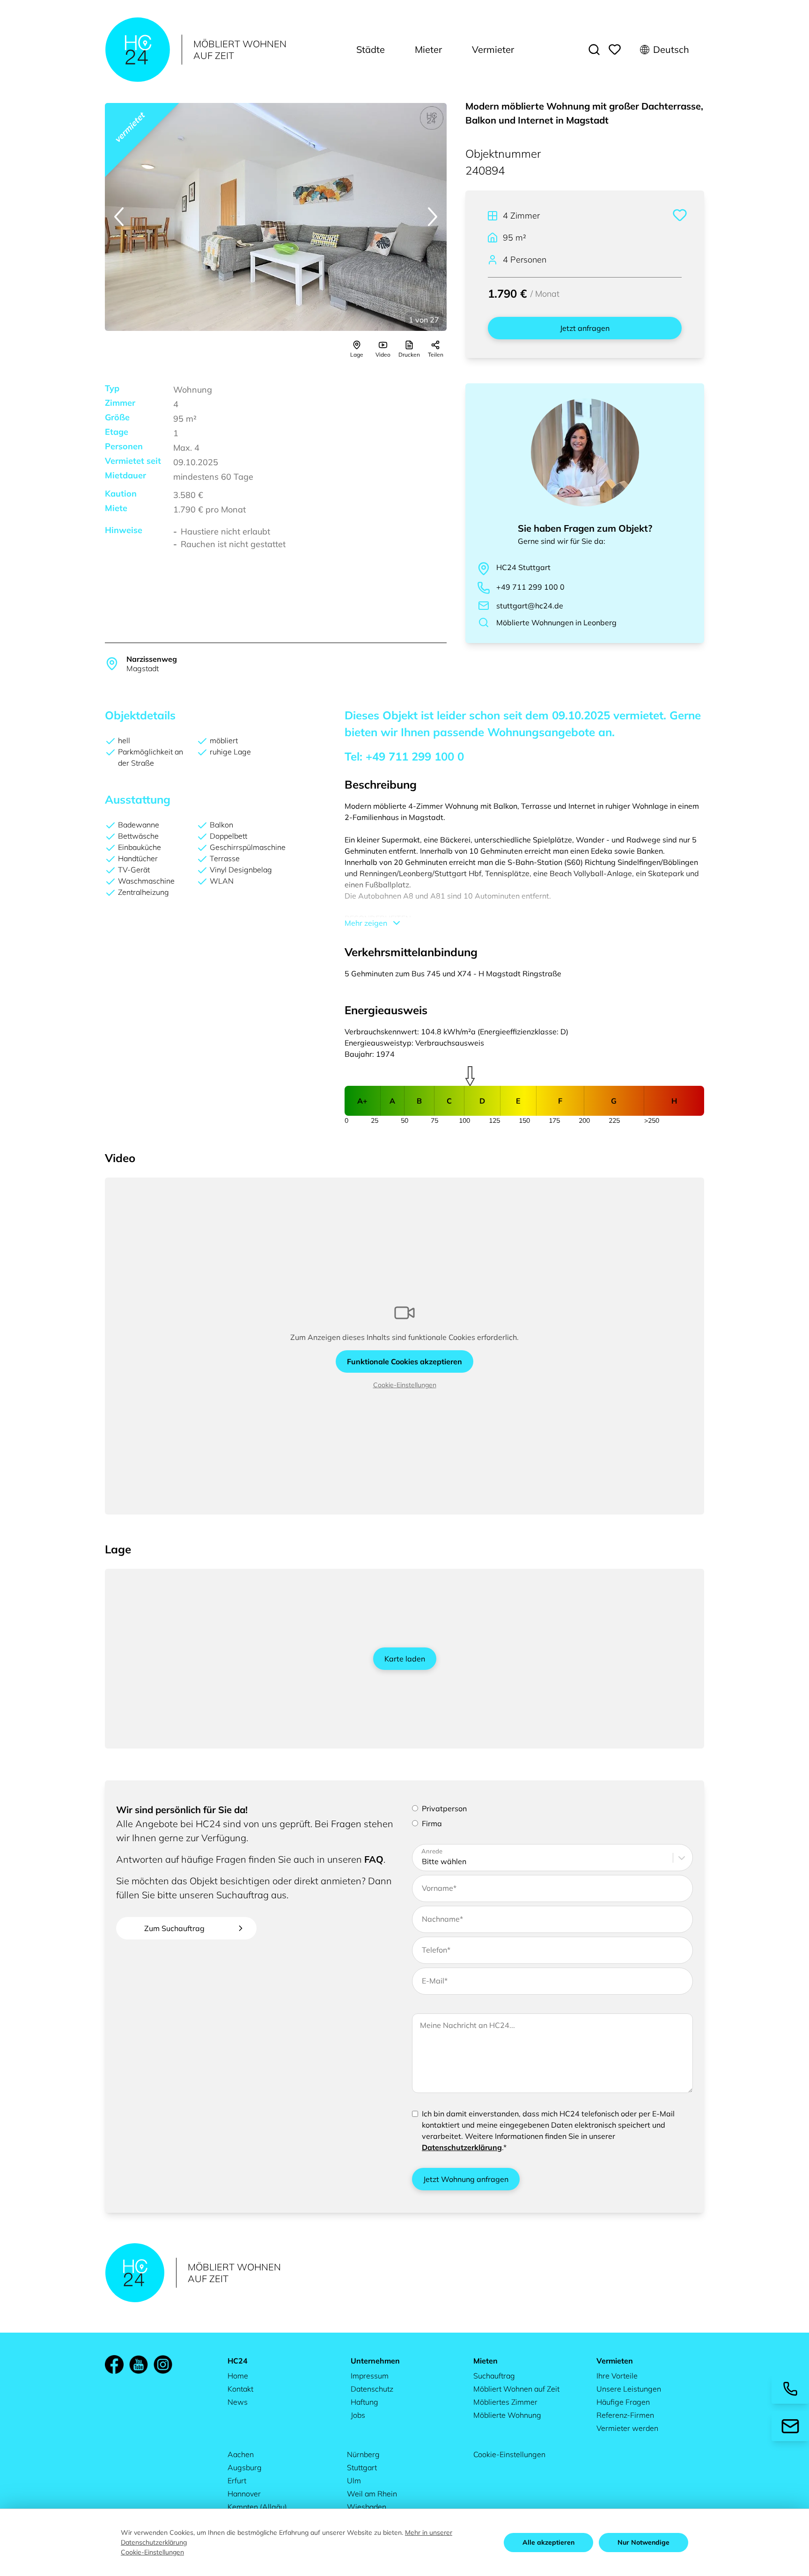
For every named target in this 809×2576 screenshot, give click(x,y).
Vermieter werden (627, 2428)
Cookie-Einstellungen (405, 1385)
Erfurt (237, 2481)
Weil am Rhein (372, 2494)
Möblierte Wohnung (507, 2415)
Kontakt (240, 2389)
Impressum (370, 2376)
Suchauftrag (494, 2376)
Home (238, 2376)
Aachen (241, 2454)
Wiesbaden (367, 2507)
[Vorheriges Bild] (119, 217)
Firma (432, 1823)
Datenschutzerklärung (462, 2147)
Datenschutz (372, 2389)
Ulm (354, 2481)
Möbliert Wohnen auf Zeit (516, 2389)
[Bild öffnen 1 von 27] (276, 217)
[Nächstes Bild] (433, 217)
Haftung (364, 2402)
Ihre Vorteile (617, 2376)
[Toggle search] (594, 50)
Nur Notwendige (644, 2542)
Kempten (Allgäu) (257, 2507)
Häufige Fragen (623, 2402)
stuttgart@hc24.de (530, 606)
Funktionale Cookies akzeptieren (404, 1361)
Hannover (244, 2494)
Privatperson (444, 1808)
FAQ (374, 1859)
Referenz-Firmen (625, 2415)
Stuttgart (362, 2467)
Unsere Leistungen (629, 2389)
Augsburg (245, 2467)
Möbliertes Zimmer (505, 2402)
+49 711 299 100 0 (530, 587)
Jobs (358, 2415)
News (238, 2402)
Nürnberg (363, 2454)
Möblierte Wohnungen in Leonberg (556, 622)
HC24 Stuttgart (523, 567)
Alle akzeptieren (548, 2542)
